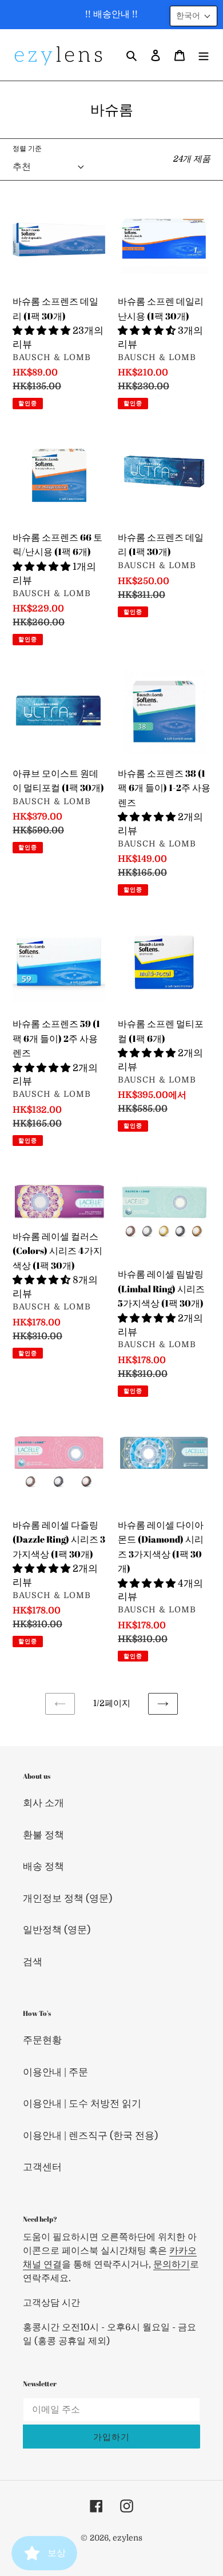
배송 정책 (43, 1866)
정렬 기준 (27, 149)
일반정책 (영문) (57, 1930)
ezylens (128, 2538)
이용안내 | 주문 (55, 2072)
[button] (194, 16)
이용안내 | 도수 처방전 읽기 (82, 2104)
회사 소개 (43, 1803)
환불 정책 (43, 1835)
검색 (33, 1962)
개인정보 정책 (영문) (67, 1898)
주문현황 (42, 2040)
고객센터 (42, 2167)
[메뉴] (204, 55)
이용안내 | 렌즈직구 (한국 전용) (90, 2136)
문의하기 (172, 2265)
